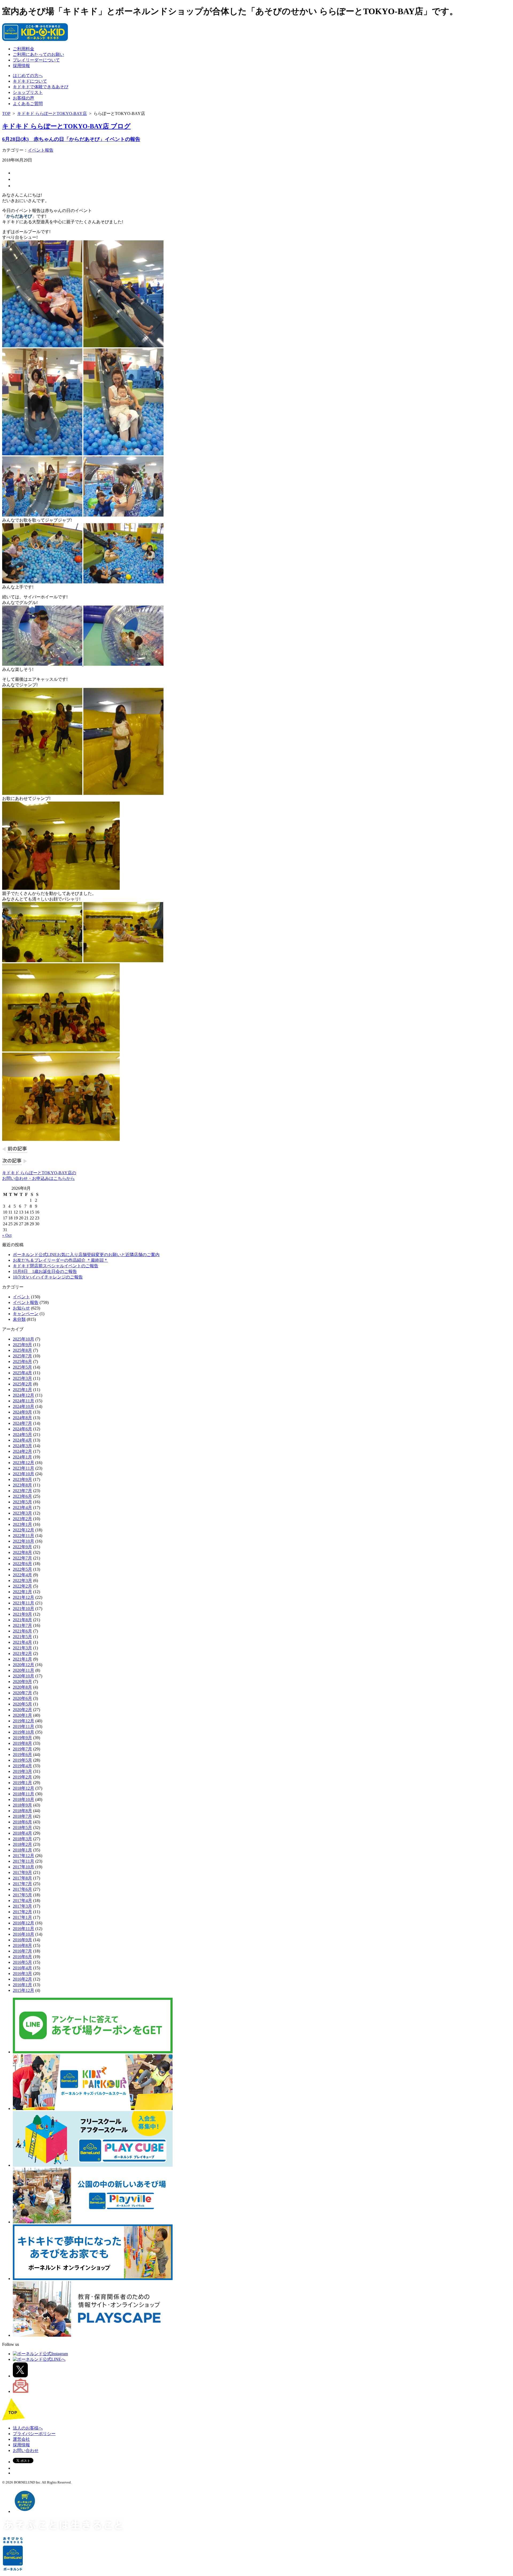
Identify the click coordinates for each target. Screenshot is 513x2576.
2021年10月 (24, 1609)
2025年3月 (22, 1378)
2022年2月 (22, 1586)
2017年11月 (24, 1861)
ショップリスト (28, 92)
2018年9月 (22, 1805)
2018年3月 (22, 1839)
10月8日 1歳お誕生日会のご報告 (45, 1271)
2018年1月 (22, 1850)
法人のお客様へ (28, 2428)
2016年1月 (22, 1985)
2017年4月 (22, 1901)
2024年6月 (22, 1429)
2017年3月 (22, 1906)
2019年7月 (22, 1749)
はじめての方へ (28, 76)
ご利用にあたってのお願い (38, 54)
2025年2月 (22, 1384)
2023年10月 (24, 1474)
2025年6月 (22, 1362)
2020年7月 (22, 1693)
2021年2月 (22, 1653)
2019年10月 (24, 1732)
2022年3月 (22, 1580)
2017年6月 (22, 1889)
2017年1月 (22, 1917)
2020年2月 (22, 1710)
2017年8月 (22, 1878)
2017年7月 (22, 1884)
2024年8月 (22, 1418)
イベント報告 (41, 150)
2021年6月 (22, 1631)
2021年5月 (22, 1637)
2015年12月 (24, 1990)
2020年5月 (22, 1704)
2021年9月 (22, 1614)
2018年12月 (24, 1788)
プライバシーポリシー (34, 2434)
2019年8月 (22, 1743)
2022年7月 (22, 1558)
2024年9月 (22, 1412)
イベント (21, 1297)
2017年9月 (22, 1872)
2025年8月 (22, 1350)
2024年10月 (24, 1406)
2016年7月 (22, 1951)
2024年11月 (24, 1401)
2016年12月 (24, 1923)
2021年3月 (22, 1648)
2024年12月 (24, 1395)
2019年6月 (22, 1755)
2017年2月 (22, 1912)
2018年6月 (22, 1822)
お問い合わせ (26, 2450)
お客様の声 (24, 98)
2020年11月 (24, 1670)
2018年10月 (24, 1799)
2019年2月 (22, 1777)
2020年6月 (22, 1698)
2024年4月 (22, 1440)
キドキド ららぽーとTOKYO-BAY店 (52, 113)
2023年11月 (24, 1468)
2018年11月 (24, 1794)
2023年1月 (22, 1524)
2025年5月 (22, 1367)
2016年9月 (22, 1940)
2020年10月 (24, 1676)
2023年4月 (22, 1508)
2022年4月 (22, 1575)
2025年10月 (24, 1339)
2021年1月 (22, 1659)
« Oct (7, 1235)
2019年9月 (22, 1738)
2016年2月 (22, 1979)
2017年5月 (22, 1895)
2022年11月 (24, 1536)
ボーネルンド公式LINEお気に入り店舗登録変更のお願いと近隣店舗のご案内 (86, 1255)
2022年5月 (22, 1569)
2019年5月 (22, 1760)
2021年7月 (22, 1625)
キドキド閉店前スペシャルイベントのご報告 (56, 1266)
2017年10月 (24, 1867)
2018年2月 (22, 1844)
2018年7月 (22, 1816)
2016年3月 (22, 1974)
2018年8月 (22, 1811)
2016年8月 (22, 1945)
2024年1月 (22, 1457)
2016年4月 (22, 1968)
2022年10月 (24, 1541)
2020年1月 (22, 1715)
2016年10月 (24, 1934)
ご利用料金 (24, 49)
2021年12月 (24, 1597)
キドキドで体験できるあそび (41, 87)
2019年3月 (22, 1771)
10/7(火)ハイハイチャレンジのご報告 (48, 1277)
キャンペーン (26, 1314)
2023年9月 (22, 1479)
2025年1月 (22, 1390)
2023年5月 (22, 1502)
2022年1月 (22, 1592)
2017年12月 (24, 1856)
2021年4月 (22, 1642)
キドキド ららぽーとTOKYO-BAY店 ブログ (66, 126)
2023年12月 (24, 1463)
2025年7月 (22, 1356)
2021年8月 (22, 1620)
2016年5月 (22, 1962)
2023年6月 (22, 1496)
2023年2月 (22, 1519)
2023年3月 (22, 1513)
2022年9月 (22, 1547)
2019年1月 (22, 1783)
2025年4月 (22, 1373)
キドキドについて (30, 81)
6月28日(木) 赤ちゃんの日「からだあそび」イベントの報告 (71, 139)
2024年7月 (22, 1423)
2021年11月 (24, 1603)
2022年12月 (24, 1530)
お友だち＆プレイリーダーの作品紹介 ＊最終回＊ (60, 1260)
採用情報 (21, 66)
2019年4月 (22, 1766)
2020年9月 (22, 1682)
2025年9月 (22, 1345)
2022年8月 (22, 1552)
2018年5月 (22, 1828)
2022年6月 (22, 1564)
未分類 (19, 1319)
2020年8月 (22, 1687)
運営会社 (21, 2439)
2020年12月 (24, 1665)
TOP (6, 113)
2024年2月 (22, 1451)
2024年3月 (22, 1446)
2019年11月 (24, 1726)
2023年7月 (22, 1491)
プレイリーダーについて (36, 60)
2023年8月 (22, 1485)
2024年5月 (22, 1435)
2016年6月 (22, 1957)
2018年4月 (22, 1833)
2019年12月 (24, 1721)
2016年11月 (24, 1929)
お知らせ (21, 1308)
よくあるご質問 (28, 104)
